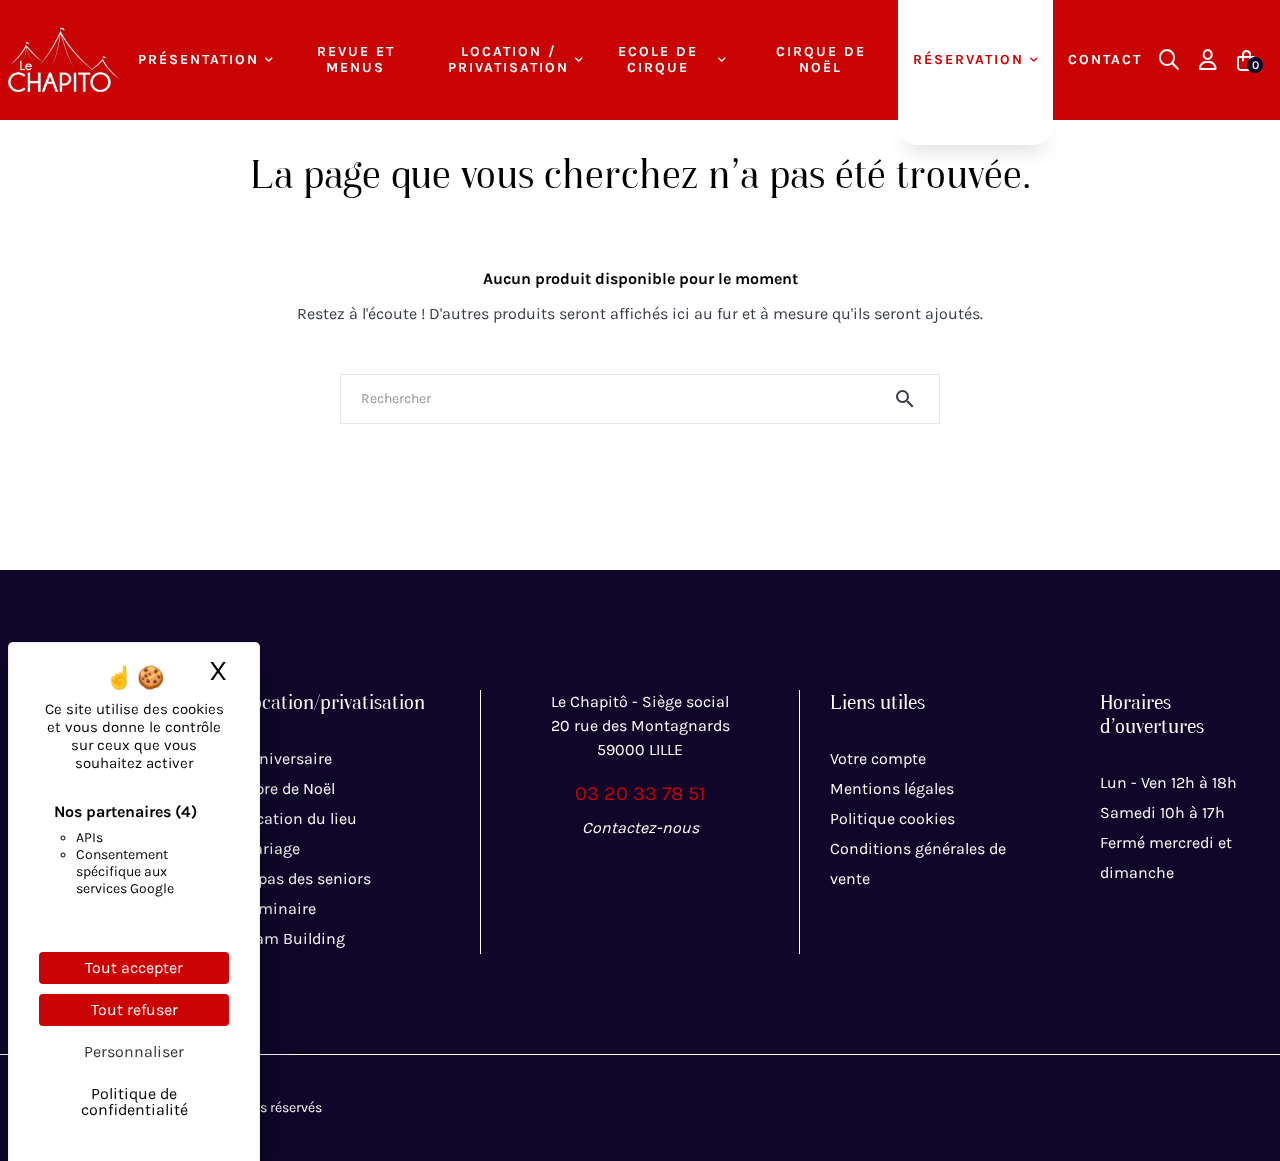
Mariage (270, 848)
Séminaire (278, 908)
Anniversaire (286, 758)
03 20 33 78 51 (640, 793)
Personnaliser (134, 1051)
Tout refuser (134, 1009)
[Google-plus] (684, 872)
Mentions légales (892, 788)
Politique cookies (892, 818)
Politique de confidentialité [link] (134, 1101)
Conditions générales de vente (918, 863)
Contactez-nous (640, 827)
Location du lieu (298, 818)
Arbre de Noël (287, 788)
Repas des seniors (305, 878)
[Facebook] (596, 872)
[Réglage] (1208, 60)
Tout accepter (134, 967)
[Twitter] (640, 872)
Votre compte (878, 758)
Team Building (292, 938)
